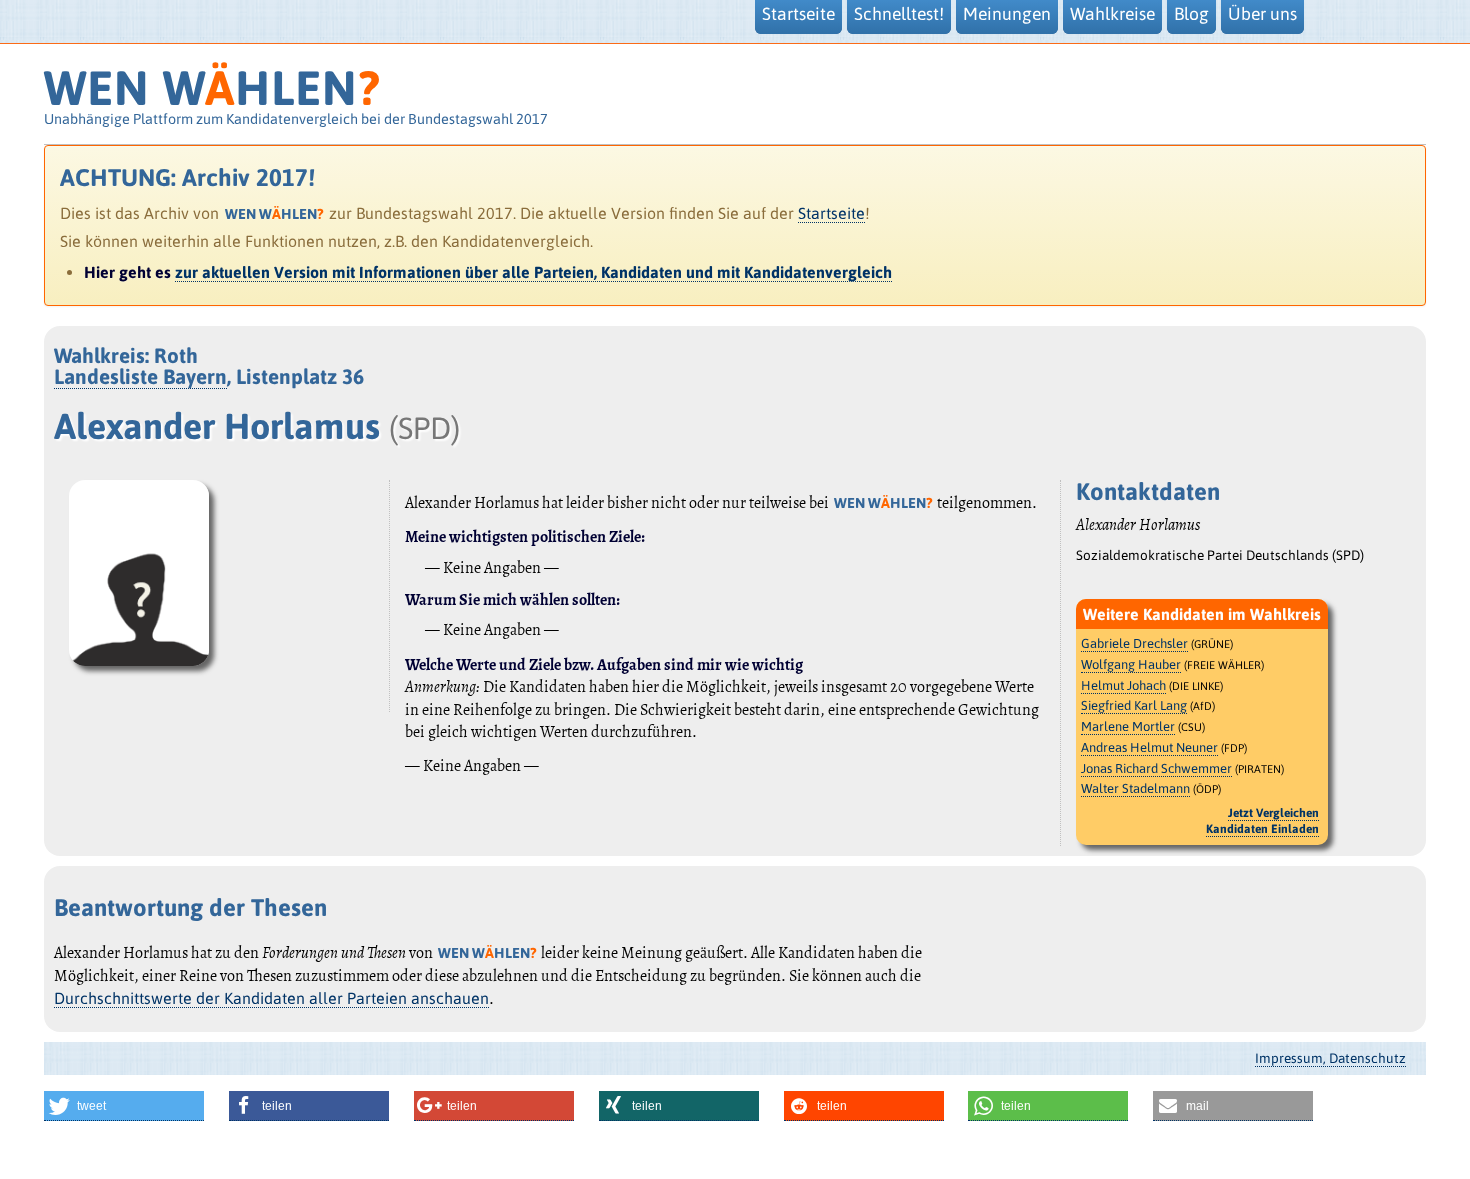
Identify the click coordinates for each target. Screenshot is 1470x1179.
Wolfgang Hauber (1131, 664)
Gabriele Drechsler (1134, 643)
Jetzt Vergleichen (1273, 813)
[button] (124, 1106)
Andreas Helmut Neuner (1149, 747)
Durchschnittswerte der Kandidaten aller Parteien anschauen (271, 998)
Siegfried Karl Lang (1134, 705)
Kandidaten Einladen (1262, 829)
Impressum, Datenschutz (1330, 1058)
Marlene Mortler (1128, 726)
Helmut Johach (1123, 685)
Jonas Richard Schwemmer (1156, 768)
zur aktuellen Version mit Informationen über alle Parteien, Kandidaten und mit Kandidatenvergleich (533, 272)
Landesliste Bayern (140, 376)
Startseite (831, 213)
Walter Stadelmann (1135, 788)
